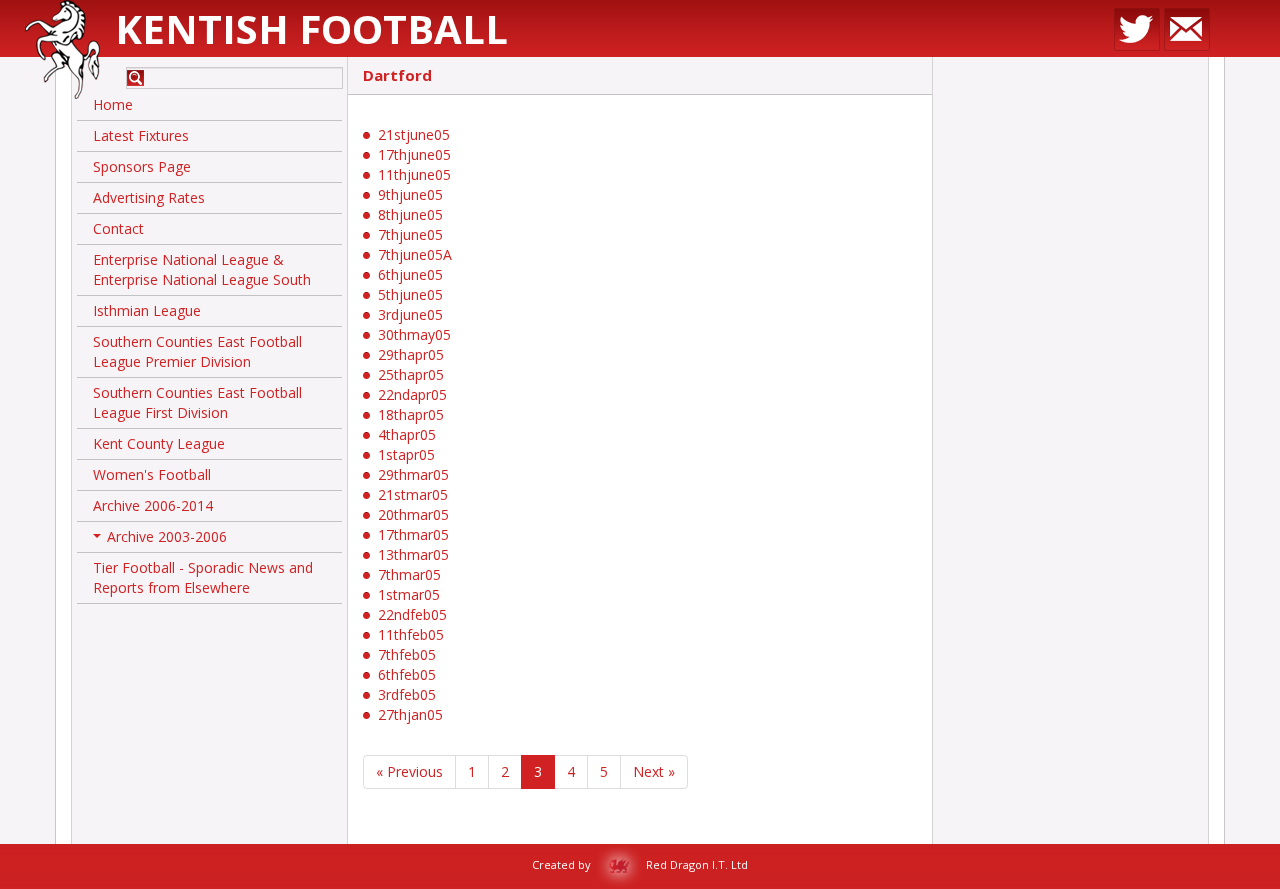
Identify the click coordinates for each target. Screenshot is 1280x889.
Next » (654, 771)
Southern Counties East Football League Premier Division (197, 351)
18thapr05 (411, 414)
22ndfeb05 (412, 614)
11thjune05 (414, 174)
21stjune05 (414, 134)
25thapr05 (411, 374)
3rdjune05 (410, 314)
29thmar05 (413, 474)
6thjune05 (410, 274)
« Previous (409, 771)
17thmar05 (413, 534)
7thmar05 (409, 574)
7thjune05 (410, 234)
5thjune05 (410, 294)
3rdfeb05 (407, 694)
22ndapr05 (412, 394)
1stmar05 (409, 594)
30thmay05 (414, 334)
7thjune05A (415, 254)
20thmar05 (413, 514)
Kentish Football (311, 28)
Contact (118, 228)
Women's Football (152, 474)
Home (113, 104)
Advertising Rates (149, 197)
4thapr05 (407, 434)
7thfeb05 (407, 654)
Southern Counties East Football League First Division (197, 402)
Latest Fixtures (141, 135)
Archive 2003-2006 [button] (162, 540)
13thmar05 (413, 554)
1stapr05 (406, 454)
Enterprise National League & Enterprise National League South (202, 269)
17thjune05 (414, 154)
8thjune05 (410, 214)
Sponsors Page (142, 166)
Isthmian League (147, 310)
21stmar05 (413, 494)
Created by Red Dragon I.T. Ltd (640, 864)
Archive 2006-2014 (153, 505)
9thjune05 (410, 194)
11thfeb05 (411, 634)
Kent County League (159, 443)
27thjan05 (410, 714)
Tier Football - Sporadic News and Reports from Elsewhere (203, 577)
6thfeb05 (407, 674)
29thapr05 (411, 354)
